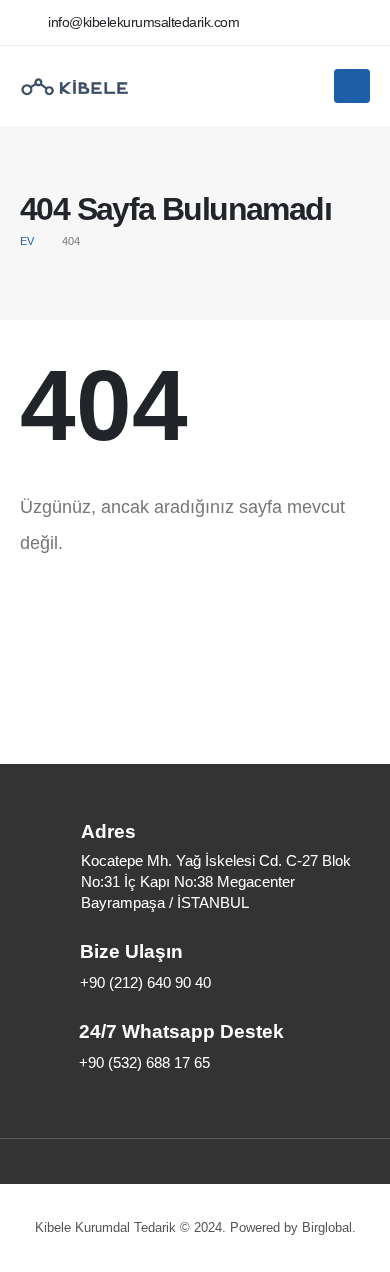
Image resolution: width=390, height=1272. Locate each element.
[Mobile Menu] (352, 86)
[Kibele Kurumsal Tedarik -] (75, 86)
